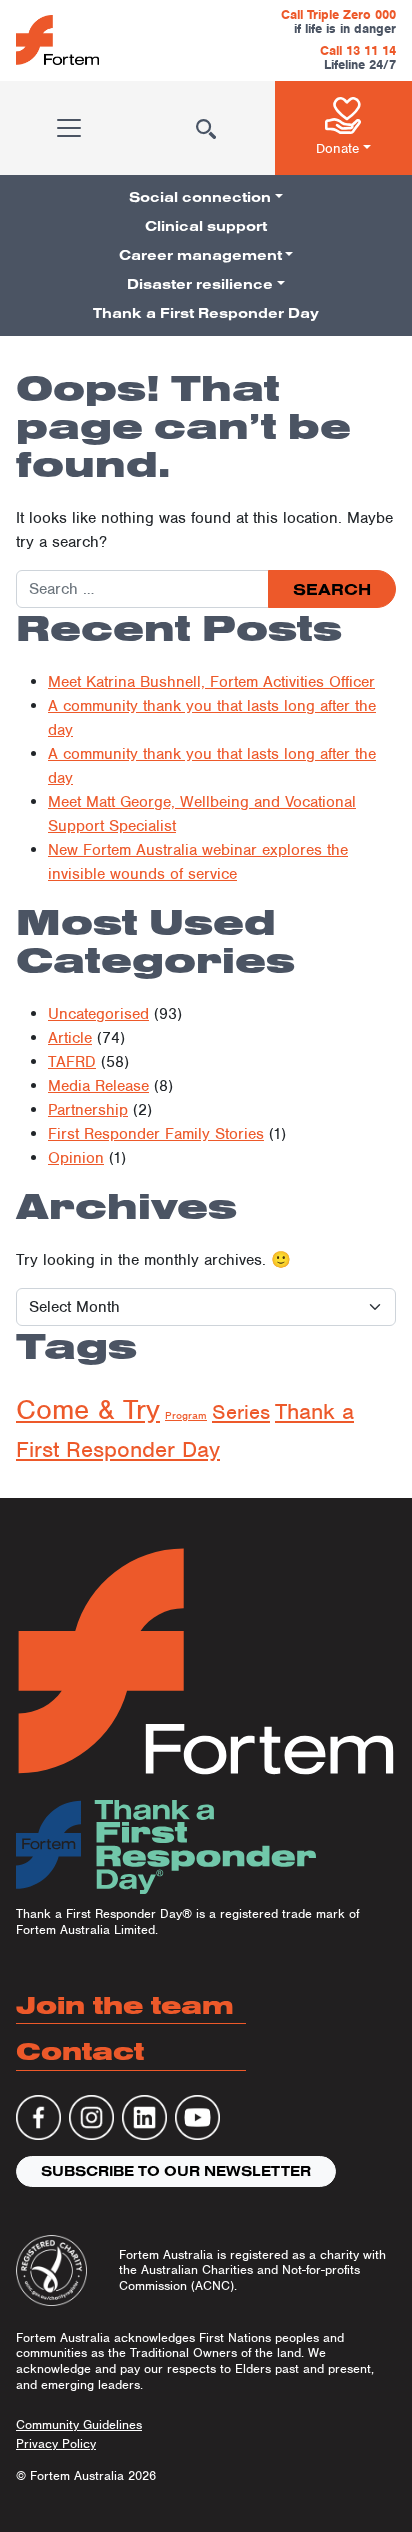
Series (241, 1412)
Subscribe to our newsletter (176, 2171)
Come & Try (88, 1409)
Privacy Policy (56, 2443)
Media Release (98, 1086)
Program (186, 1415)
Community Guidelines (79, 2424)
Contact (80, 2050)
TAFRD (72, 1062)
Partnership (88, 1110)
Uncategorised (98, 1014)
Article (70, 1038)
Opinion (76, 1158)
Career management (200, 255)
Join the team (125, 2004)
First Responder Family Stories (156, 1134)
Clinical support (206, 226)
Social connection (200, 197)
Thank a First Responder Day (206, 313)
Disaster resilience (200, 284)
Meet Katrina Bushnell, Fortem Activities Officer (211, 682)
